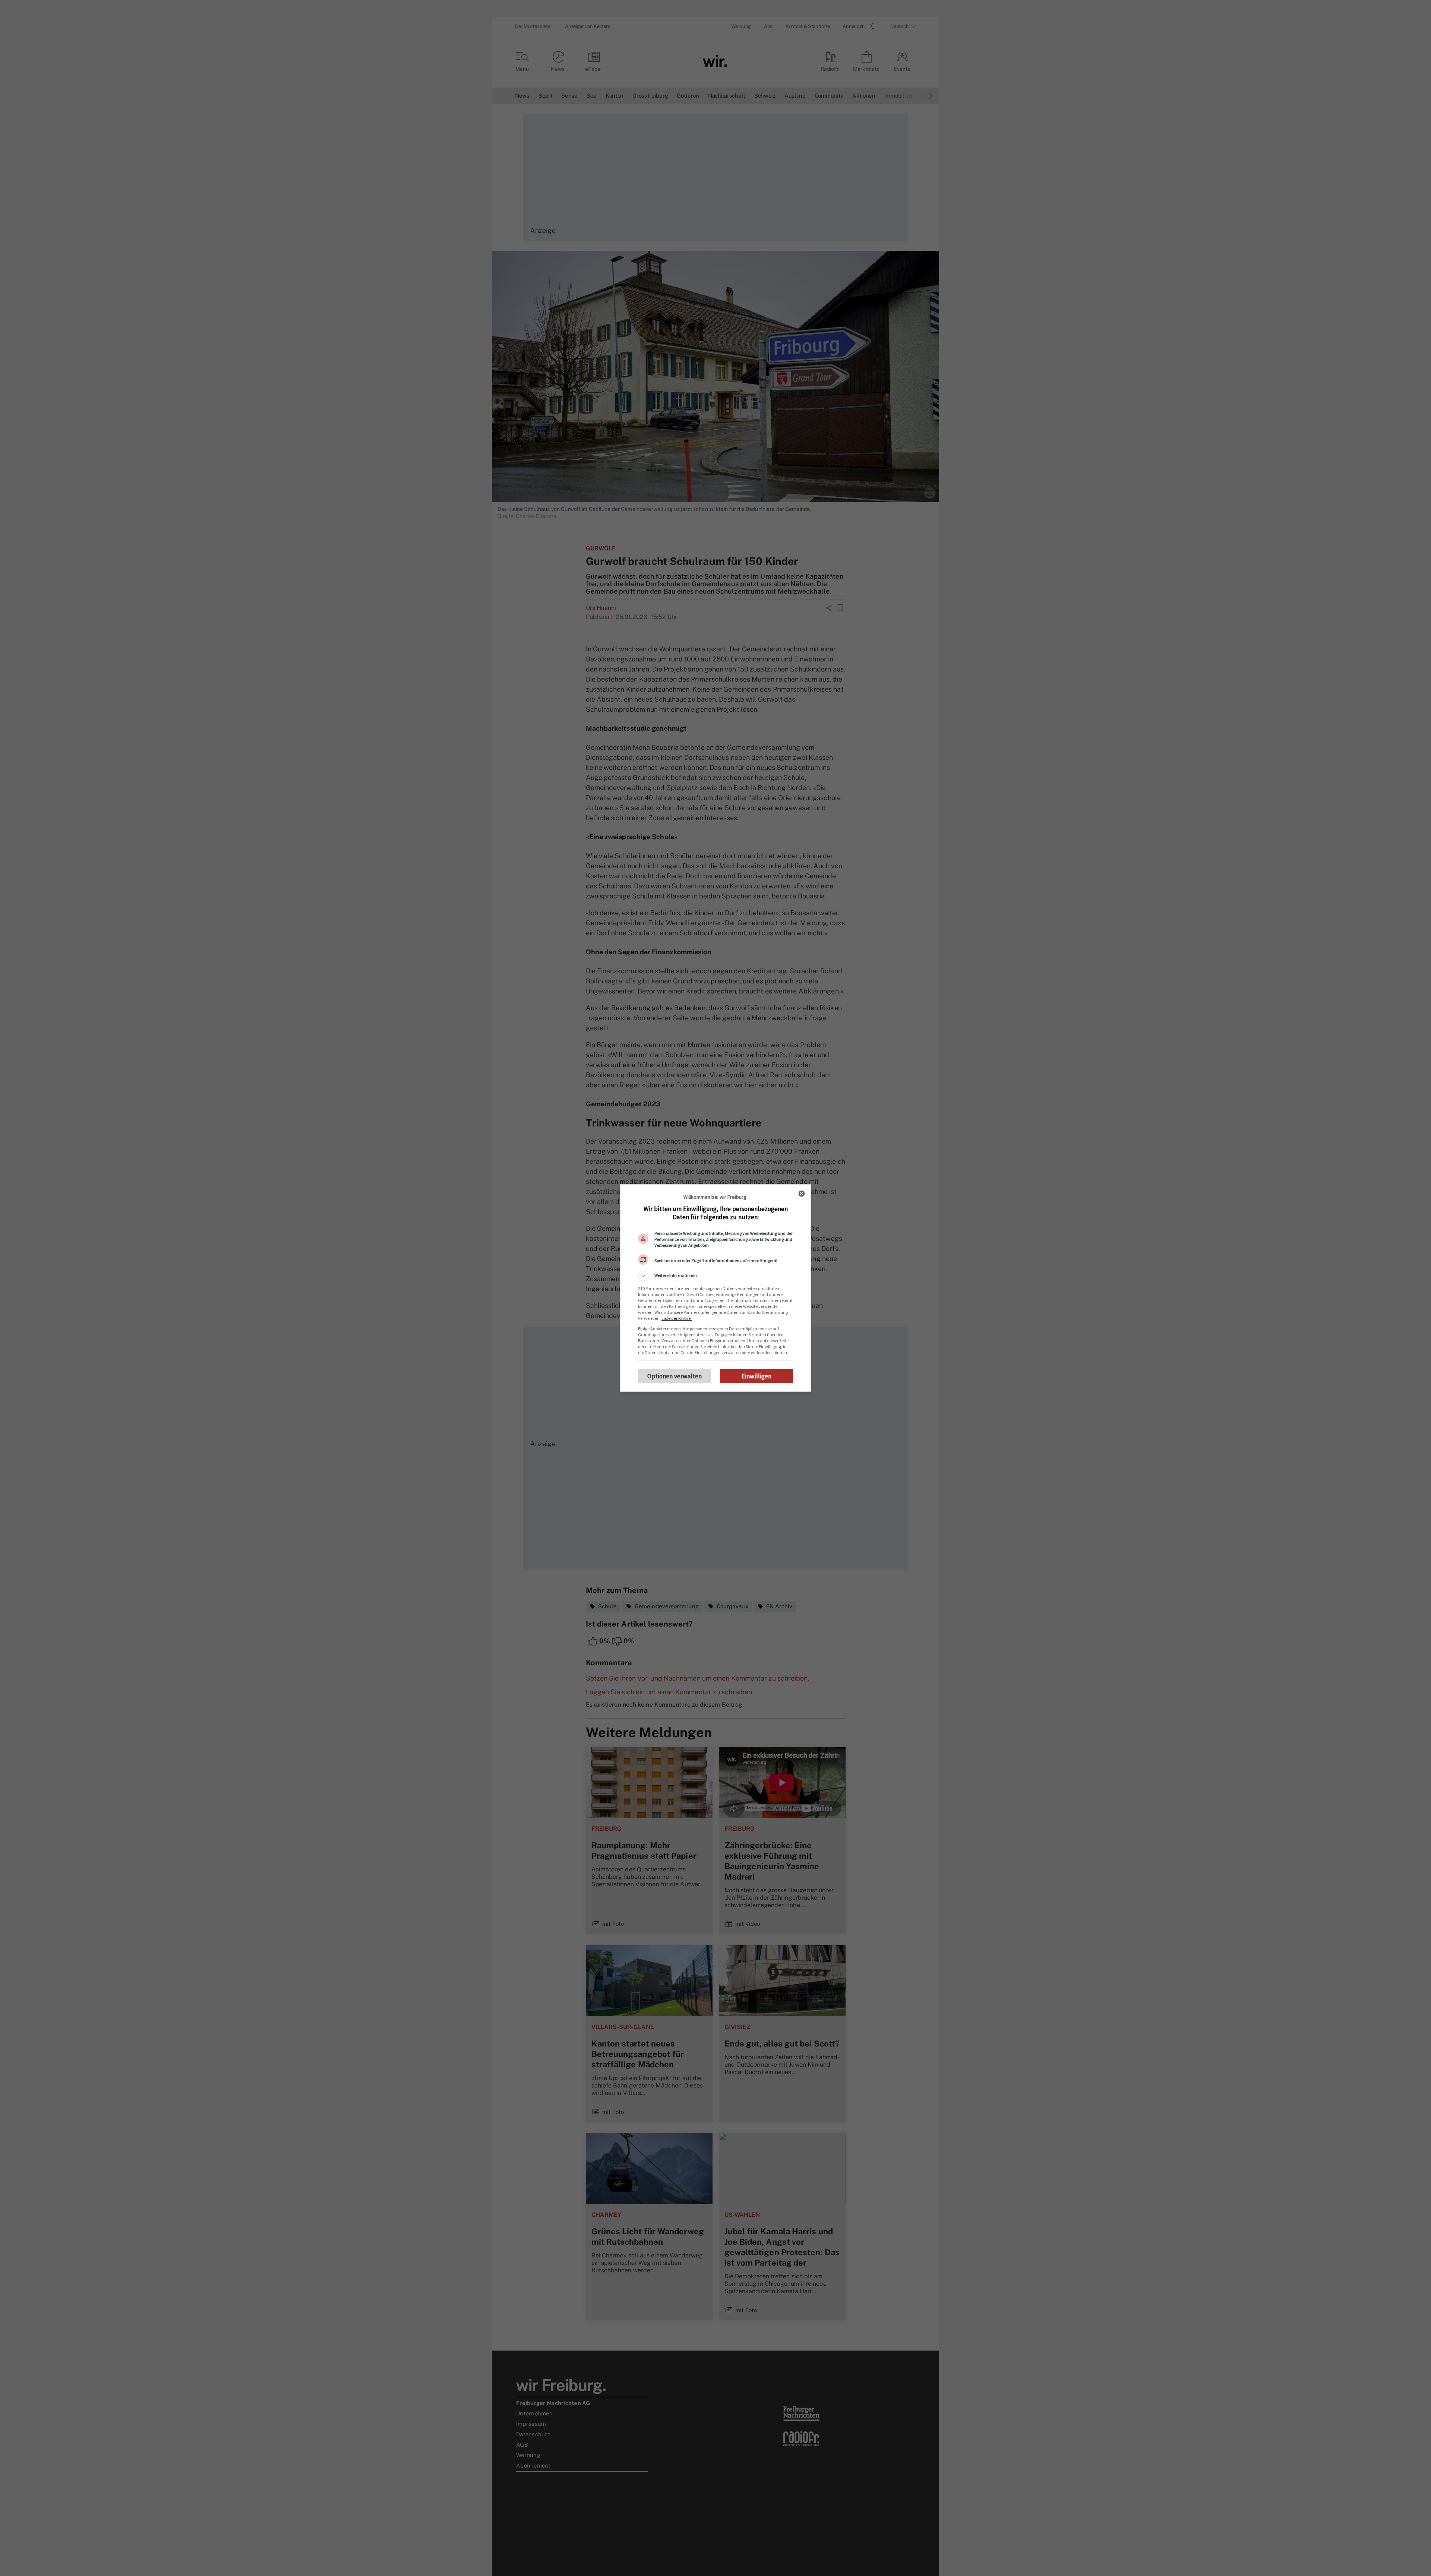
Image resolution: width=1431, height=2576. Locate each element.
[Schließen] (802, 1194)
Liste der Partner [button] (677, 1318)
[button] (715, 1276)
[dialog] (715, 1288)
